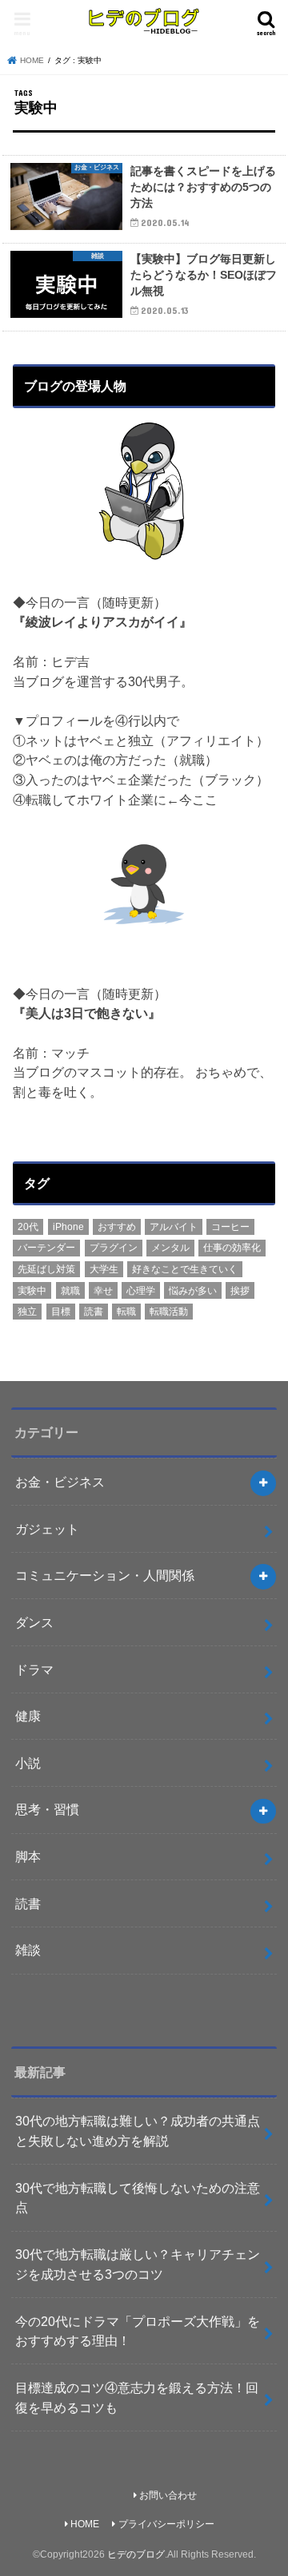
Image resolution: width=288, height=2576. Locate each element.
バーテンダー (46, 1248)
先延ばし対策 (46, 1269)
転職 (126, 1312)
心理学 (141, 1291)
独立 (27, 1312)
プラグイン (114, 1248)
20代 (28, 1227)
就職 (70, 1291)
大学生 (104, 1269)
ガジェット (47, 1529)
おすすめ (117, 1227)
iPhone (68, 1227)
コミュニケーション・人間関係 (105, 1575)
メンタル (170, 1248)
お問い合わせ (168, 2495)
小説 (28, 1763)
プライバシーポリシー (166, 2524)
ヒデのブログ (136, 2554)
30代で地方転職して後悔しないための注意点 (138, 2198)
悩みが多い (193, 1291)
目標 (61, 1312)
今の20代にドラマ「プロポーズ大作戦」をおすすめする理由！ (138, 2331)
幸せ (103, 1291)
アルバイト (174, 1227)
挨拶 (240, 1291)
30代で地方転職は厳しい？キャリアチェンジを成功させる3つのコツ (138, 2264)
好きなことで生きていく (185, 1269)
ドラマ (34, 1669)
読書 (94, 1312)
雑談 (28, 1950)
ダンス (34, 1622)
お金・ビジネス (60, 1482)
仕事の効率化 (232, 1248)
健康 (28, 1716)
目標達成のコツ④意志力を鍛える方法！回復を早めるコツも (137, 2397)
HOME (85, 2524)
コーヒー (230, 1227)
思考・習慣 (47, 1809)
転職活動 (169, 1312)
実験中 (32, 1291)
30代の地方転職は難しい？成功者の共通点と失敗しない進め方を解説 (138, 2131)
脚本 (28, 1856)
